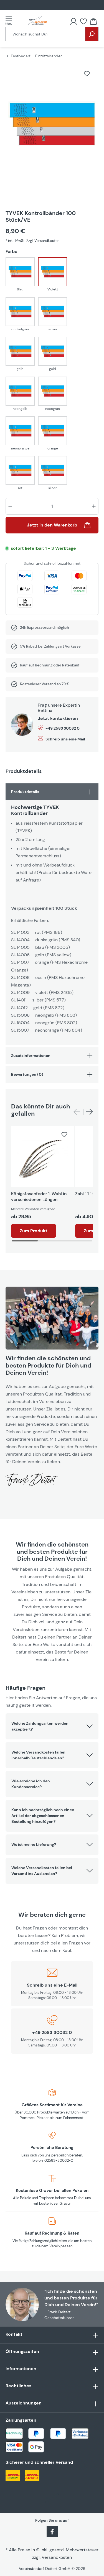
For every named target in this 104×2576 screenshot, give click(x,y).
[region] (52, 131)
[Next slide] (90, 1112)
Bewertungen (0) (27, 1074)
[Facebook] (52, 2531)
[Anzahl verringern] (10, 506)
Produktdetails (25, 792)
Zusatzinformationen (31, 1056)
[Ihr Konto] (73, 21)
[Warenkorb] (93, 21)
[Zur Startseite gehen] (38, 21)
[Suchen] (92, 34)
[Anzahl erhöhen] (94, 506)
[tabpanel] (52, 914)
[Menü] (11, 21)
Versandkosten (57, 2557)
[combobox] (45, 34)
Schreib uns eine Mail (65, 739)
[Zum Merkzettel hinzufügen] (87, 74)
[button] (52, 1726)
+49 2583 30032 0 (63, 728)
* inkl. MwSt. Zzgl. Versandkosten (32, 241)
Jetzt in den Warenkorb (52, 525)
